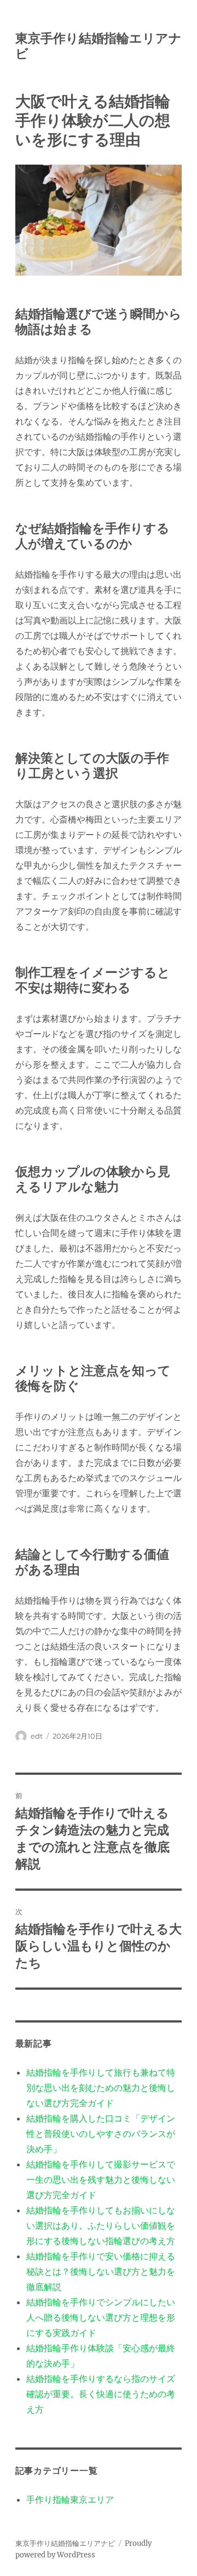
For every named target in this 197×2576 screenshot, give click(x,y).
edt (37, 1736)
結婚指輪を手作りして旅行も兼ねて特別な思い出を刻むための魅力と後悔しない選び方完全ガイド (101, 2088)
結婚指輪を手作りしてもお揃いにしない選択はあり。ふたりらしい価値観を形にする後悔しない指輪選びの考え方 (101, 2225)
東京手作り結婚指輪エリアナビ (65, 2543)
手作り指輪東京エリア (70, 2499)
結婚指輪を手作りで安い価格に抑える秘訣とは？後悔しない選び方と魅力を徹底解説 (101, 2271)
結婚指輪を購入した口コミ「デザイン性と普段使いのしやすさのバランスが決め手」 (101, 2134)
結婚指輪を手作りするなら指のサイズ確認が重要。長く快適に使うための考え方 (101, 2394)
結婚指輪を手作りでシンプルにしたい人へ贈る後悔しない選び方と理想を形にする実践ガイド (101, 2317)
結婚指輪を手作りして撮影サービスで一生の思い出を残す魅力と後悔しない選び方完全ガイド (101, 2179)
